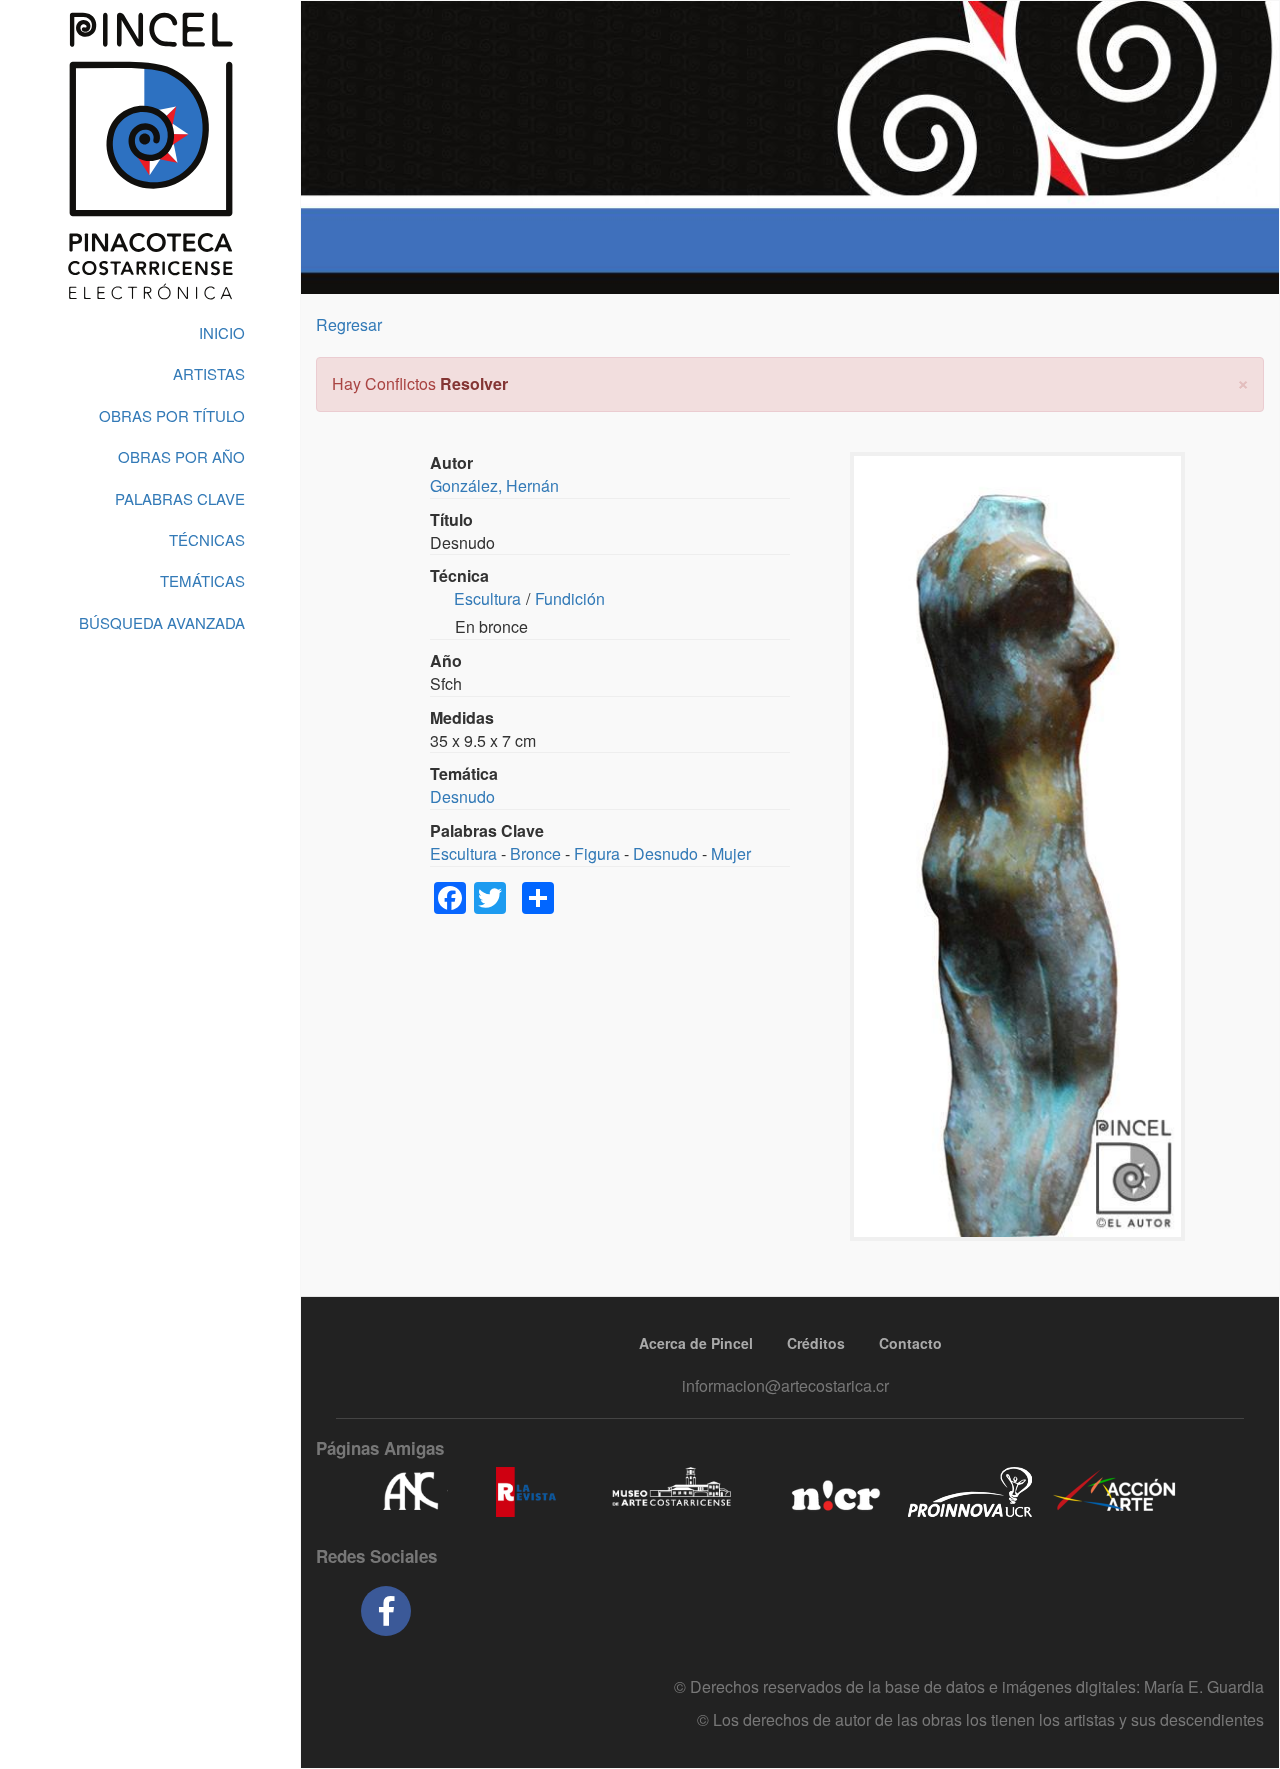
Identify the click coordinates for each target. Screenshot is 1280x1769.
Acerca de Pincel (696, 1343)
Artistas (209, 373)
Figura (597, 853)
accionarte (1115, 1492)
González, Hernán (494, 485)
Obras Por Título (172, 415)
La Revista (526, 1492)
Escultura (487, 598)
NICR (833, 1492)
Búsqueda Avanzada (162, 622)
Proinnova (969, 1492)
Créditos (816, 1343)
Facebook (386, 1611)
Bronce (535, 853)
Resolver (474, 383)
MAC (672, 1492)
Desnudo (462, 796)
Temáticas (202, 580)
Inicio (222, 332)
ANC (410, 1492)
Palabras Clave (180, 498)
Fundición (570, 598)
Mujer (731, 853)
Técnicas (207, 539)
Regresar (349, 324)
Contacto (910, 1343)
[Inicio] (150, 156)
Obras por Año (181, 456)
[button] (1243, 381)
